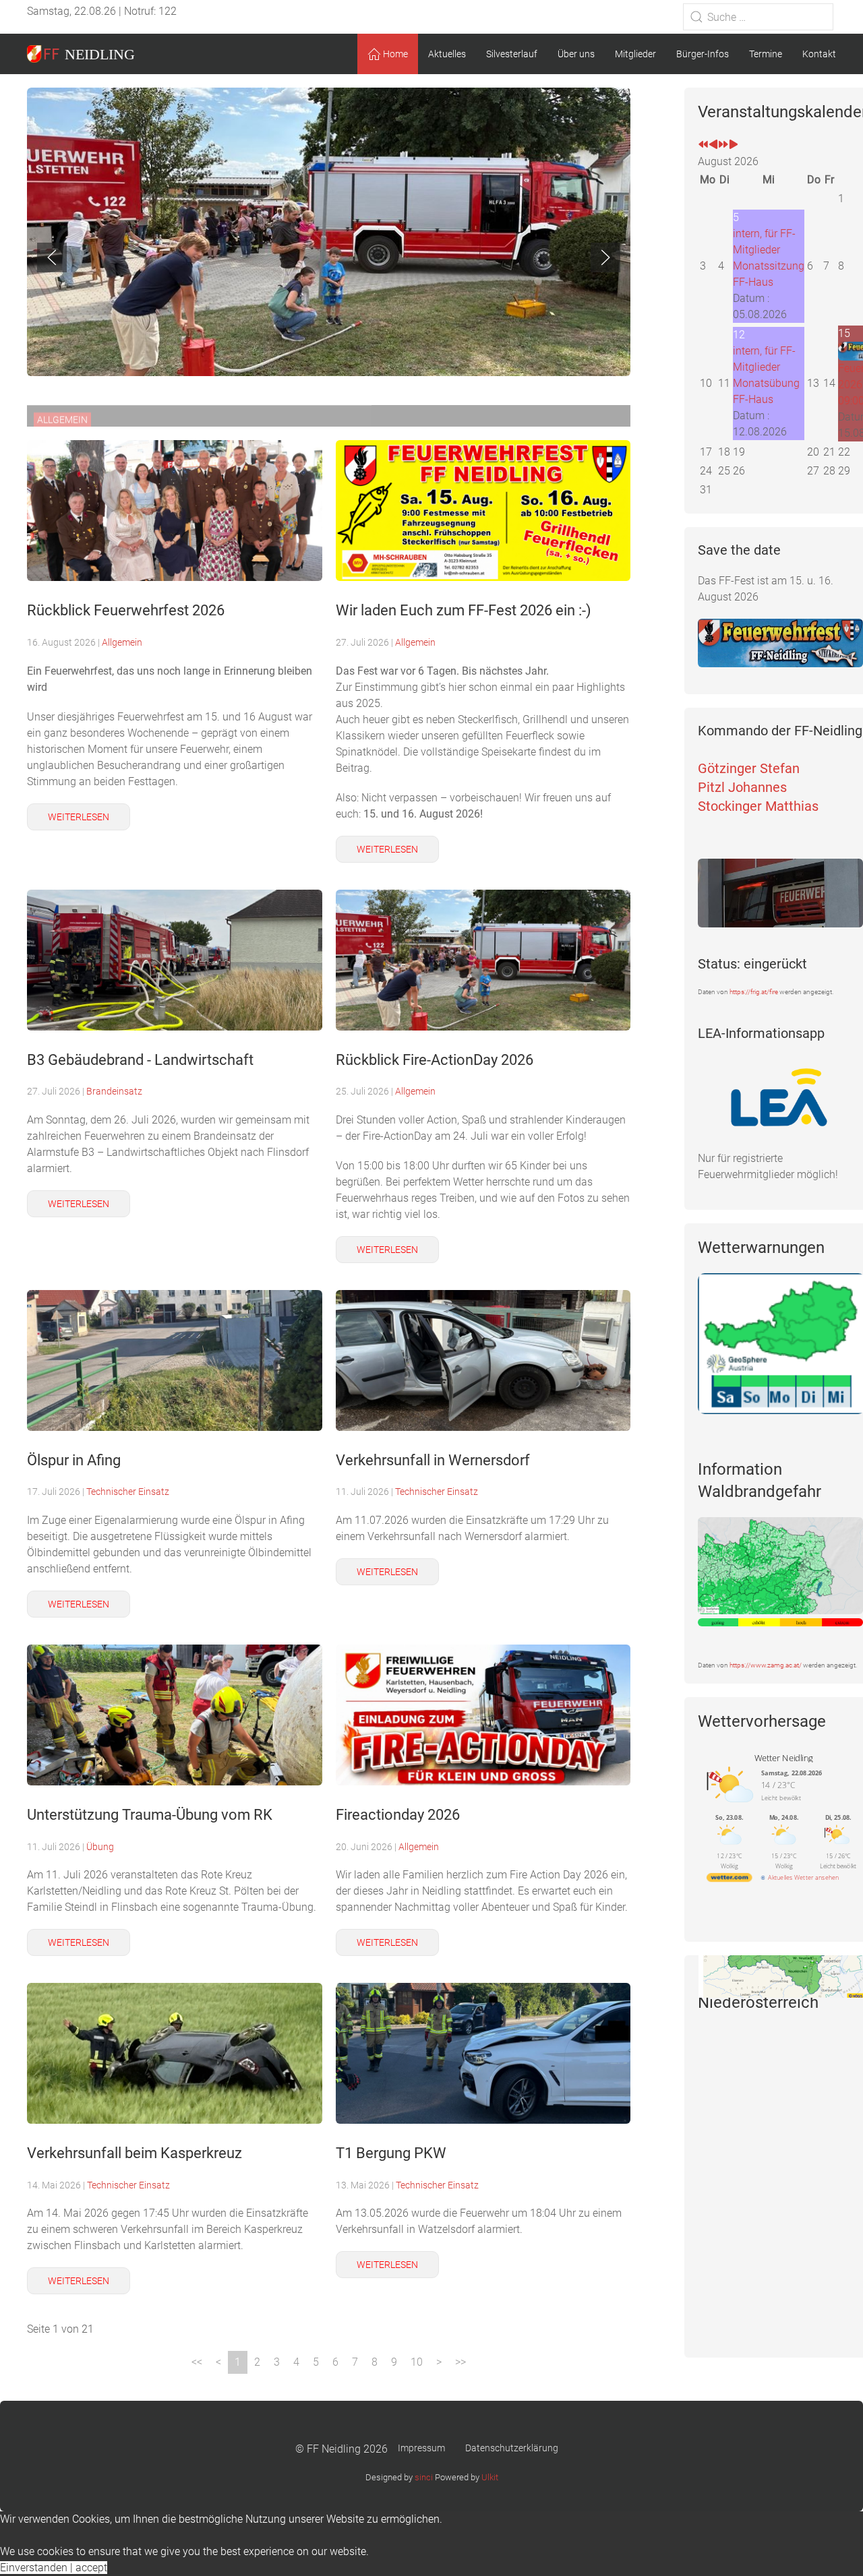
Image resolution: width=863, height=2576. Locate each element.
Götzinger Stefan (749, 768)
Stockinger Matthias (758, 806)
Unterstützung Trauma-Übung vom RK (150, 1814)
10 (417, 2362)
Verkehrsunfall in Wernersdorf (433, 1460)
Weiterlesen (79, 817)
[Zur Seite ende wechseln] (460, 2362)
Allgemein (122, 642)
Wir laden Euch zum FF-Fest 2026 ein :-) (464, 610)
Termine (766, 54)
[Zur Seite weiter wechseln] (439, 2362)
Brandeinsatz (114, 1091)
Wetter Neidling (784, 1758)
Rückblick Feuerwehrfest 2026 (126, 610)
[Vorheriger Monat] (713, 145)
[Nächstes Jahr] (723, 145)
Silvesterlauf (512, 54)
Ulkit (490, 2477)
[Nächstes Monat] (734, 145)
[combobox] (758, 17)
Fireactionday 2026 (398, 1814)
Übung (100, 1847)
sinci (424, 2477)
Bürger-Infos (703, 54)
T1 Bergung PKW (391, 2153)
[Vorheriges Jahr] (703, 145)
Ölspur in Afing (74, 1460)
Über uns (576, 54)
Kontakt (819, 54)
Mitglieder (635, 54)
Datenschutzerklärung (512, 2448)
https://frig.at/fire (754, 992)
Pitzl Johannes (742, 787)
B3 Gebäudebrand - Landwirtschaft (140, 1060)
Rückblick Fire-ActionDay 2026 (435, 1060)
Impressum (421, 2448)
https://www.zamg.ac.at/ (766, 1665)
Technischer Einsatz (128, 1492)
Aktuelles (447, 54)
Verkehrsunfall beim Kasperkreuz (135, 2153)
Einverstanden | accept (54, 2568)
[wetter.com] (730, 1879)
